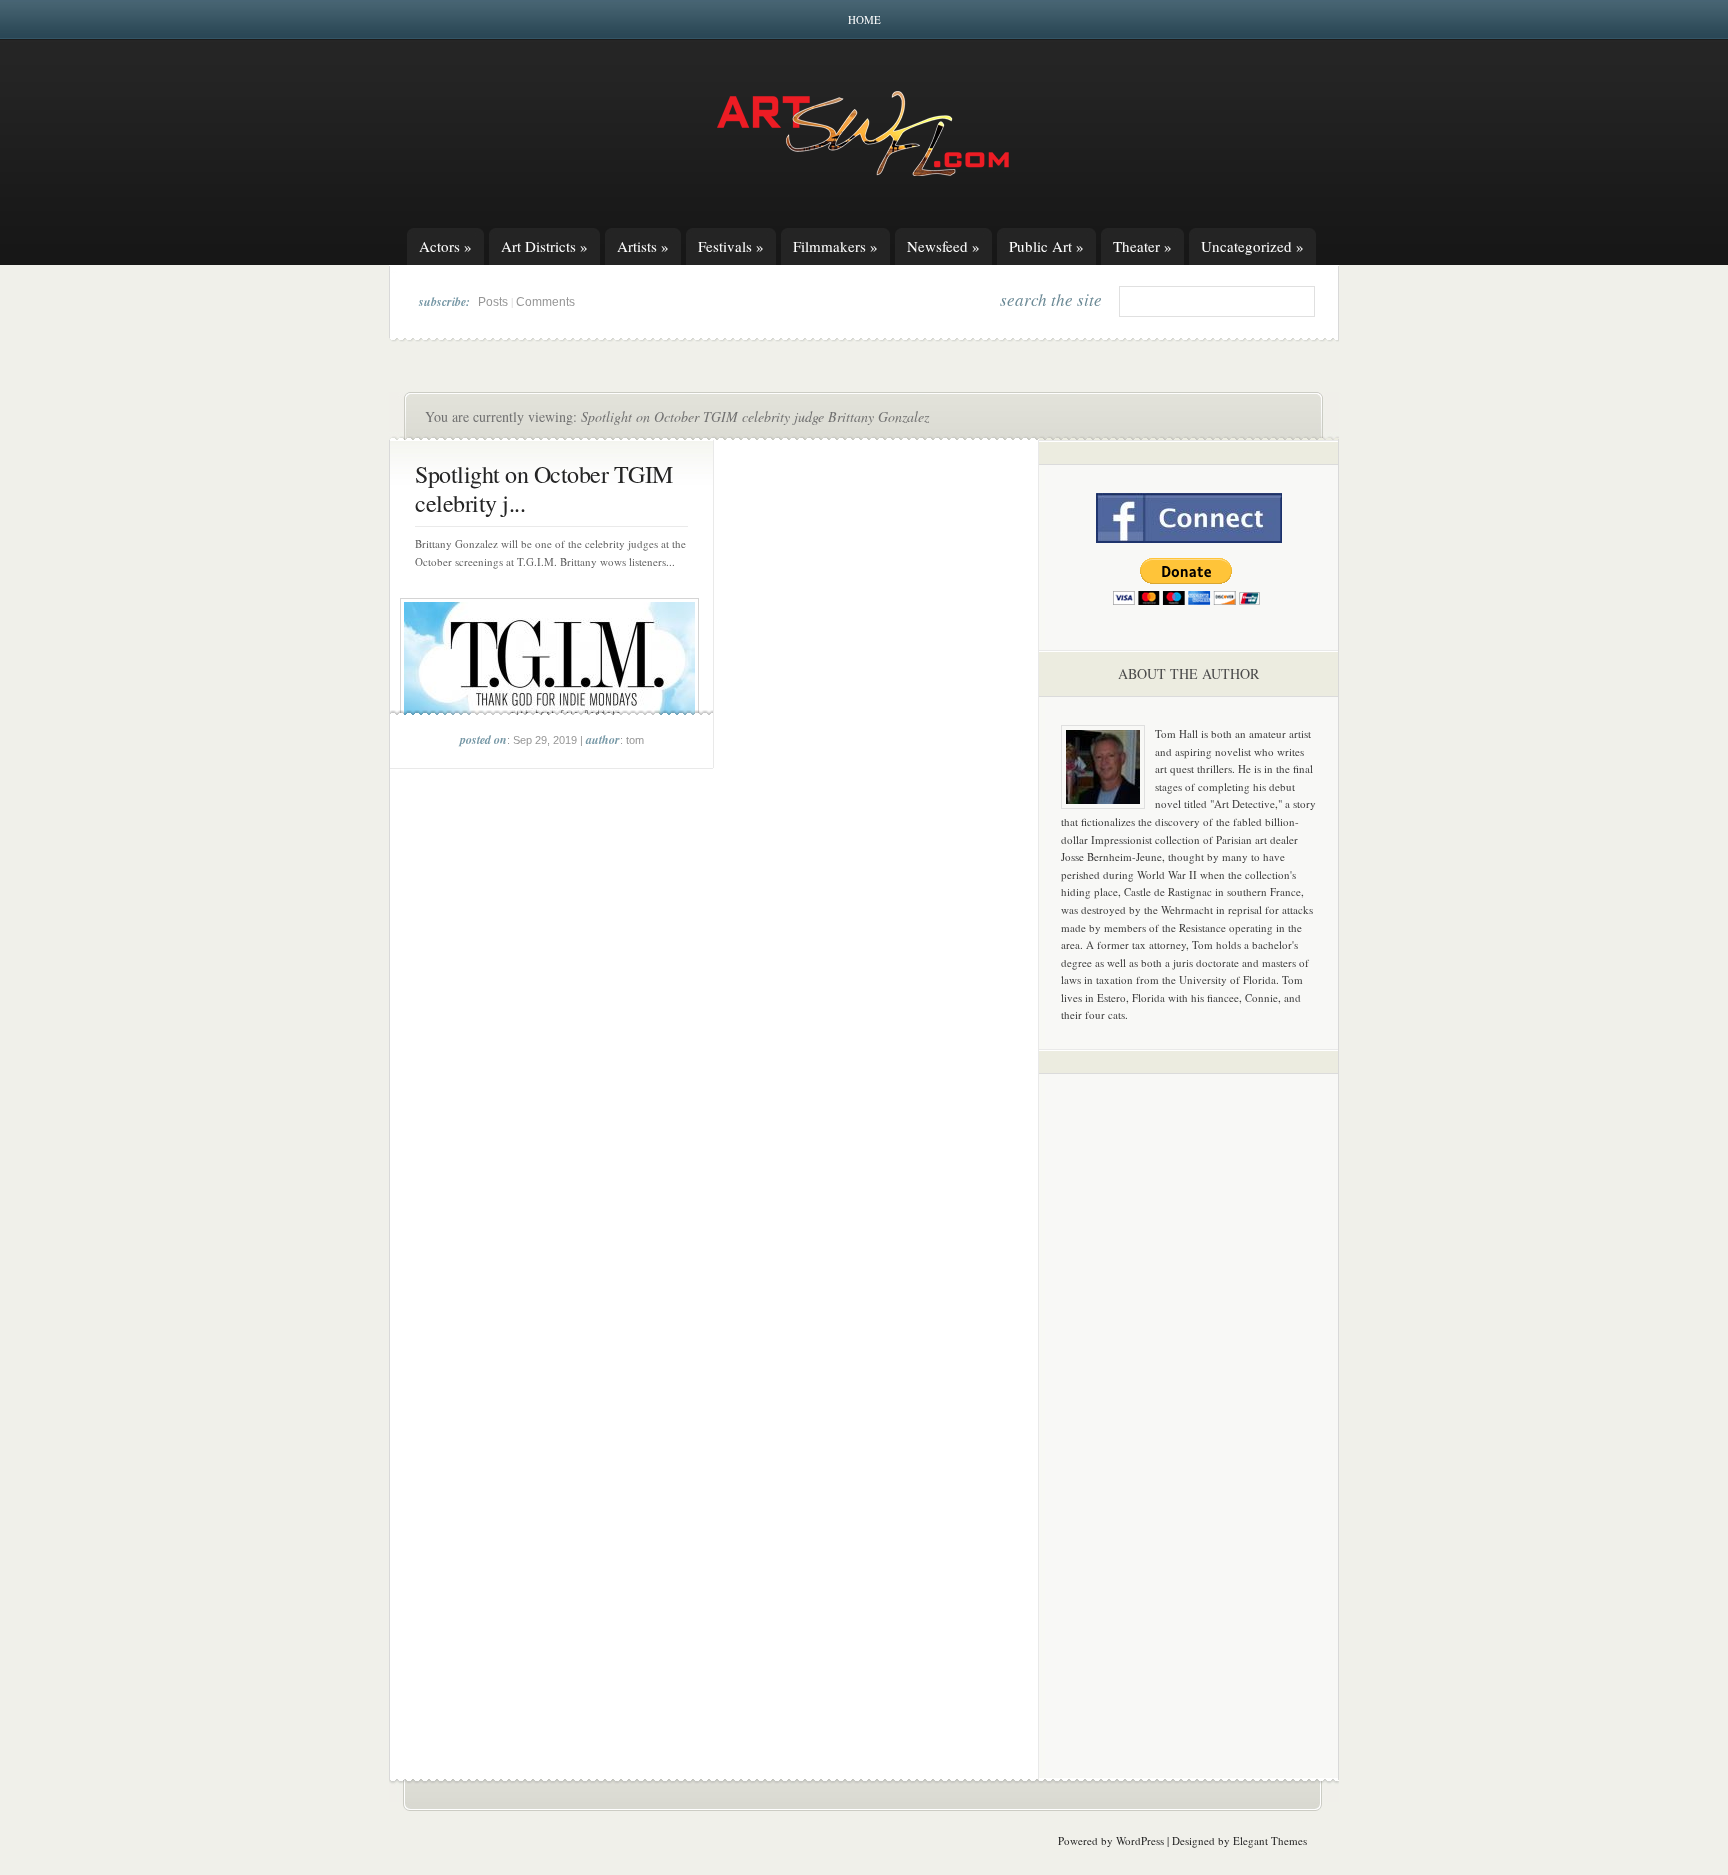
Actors (445, 246)
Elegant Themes (1270, 1840)
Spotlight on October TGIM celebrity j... (544, 488)
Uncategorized (1252, 246)
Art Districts (544, 246)
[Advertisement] (1189, 1402)
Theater (1142, 246)
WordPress (1140, 1840)
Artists (643, 246)
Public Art (1046, 246)
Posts (493, 302)
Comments (545, 302)
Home (864, 19)
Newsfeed (943, 246)
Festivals (731, 246)
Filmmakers (835, 246)
